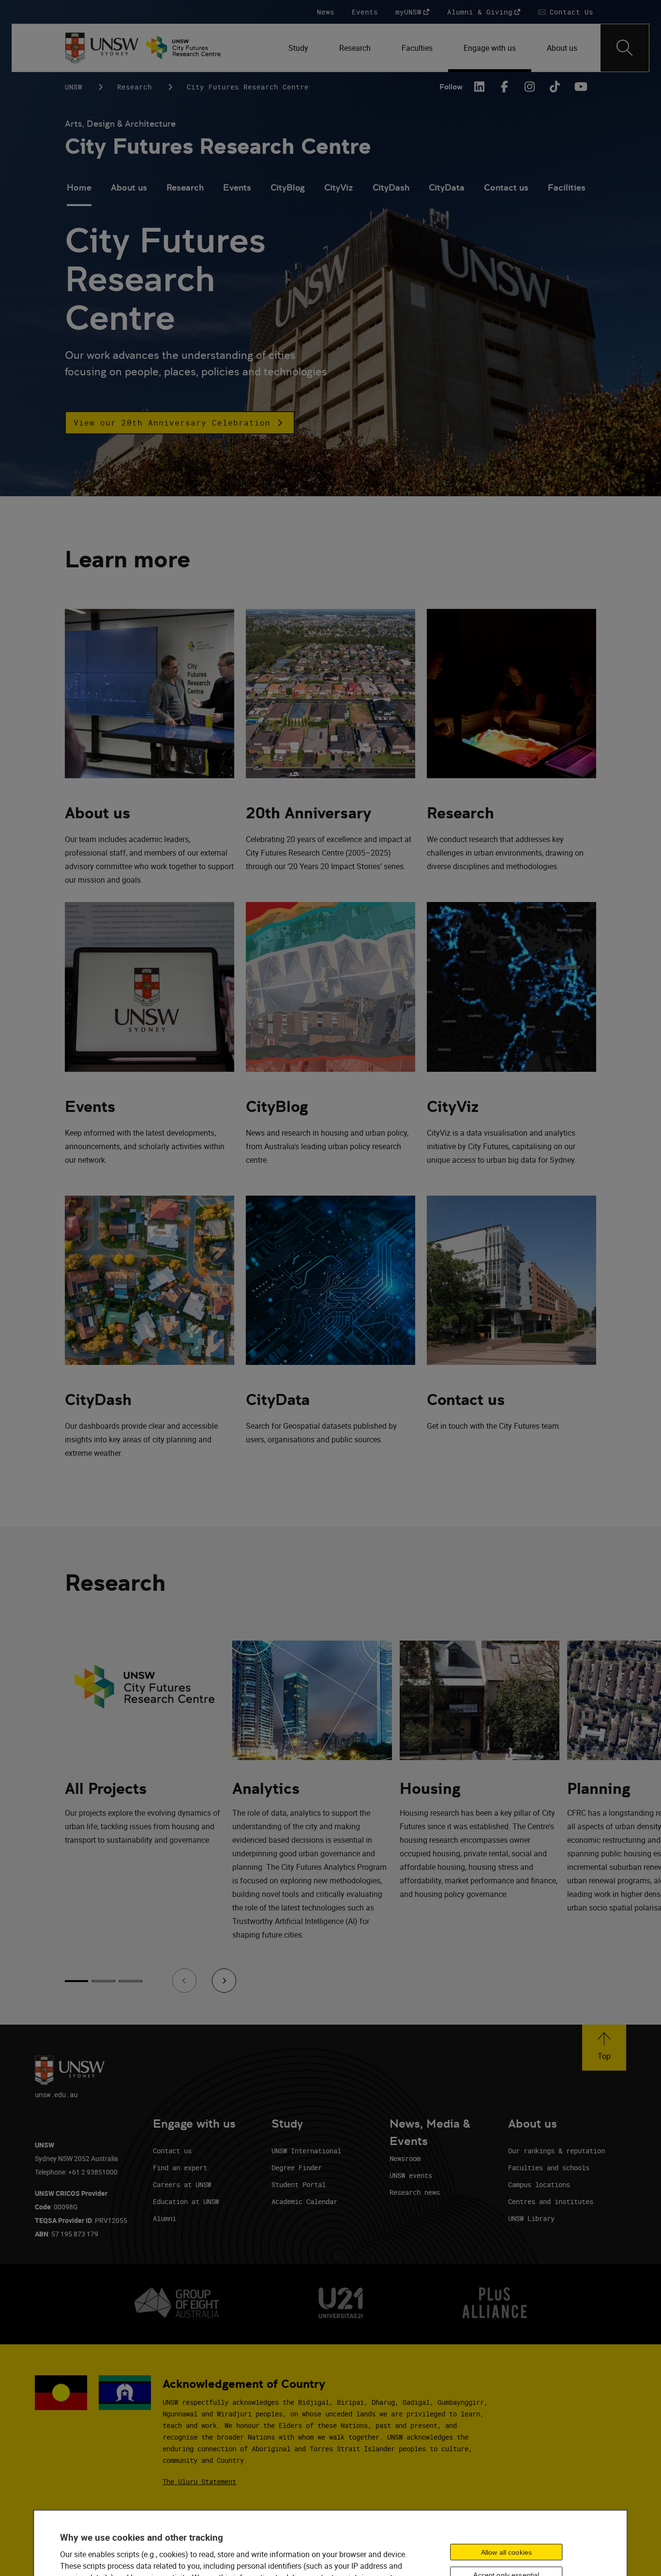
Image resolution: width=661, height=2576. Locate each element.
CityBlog (288, 187)
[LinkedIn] (479, 87)
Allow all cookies (506, 2552)
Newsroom (405, 2158)
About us (129, 187)
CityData (447, 187)
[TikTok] (555, 87)
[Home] (102, 48)
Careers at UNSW (182, 2184)
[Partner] (189, 48)
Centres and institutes (551, 2201)
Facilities (567, 187)
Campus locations (539, 2184)
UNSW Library (531, 2218)
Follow (451, 87)
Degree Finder (297, 2168)
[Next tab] (224, 1981)
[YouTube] (580, 87)
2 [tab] (104, 1981)
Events (237, 187)
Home (79, 187)
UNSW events (411, 2175)
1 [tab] (76, 1981)
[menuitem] (298, 48)
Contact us (506, 187)
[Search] (625, 48)
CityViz (339, 187)
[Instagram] (529, 87)
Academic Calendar (304, 2201)
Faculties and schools (549, 2168)
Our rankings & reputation (556, 2151)
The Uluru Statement (199, 2481)
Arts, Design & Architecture (120, 124)
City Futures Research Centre (218, 146)
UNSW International (306, 2151)
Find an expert (180, 2168)
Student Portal (299, 2184)
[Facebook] (504, 87)
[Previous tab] (184, 1981)
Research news (415, 2192)
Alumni (165, 2218)
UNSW (74, 87)
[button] (180, 423)
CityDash (391, 187)
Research (135, 87)
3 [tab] (131, 1981)
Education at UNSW (186, 2201)
